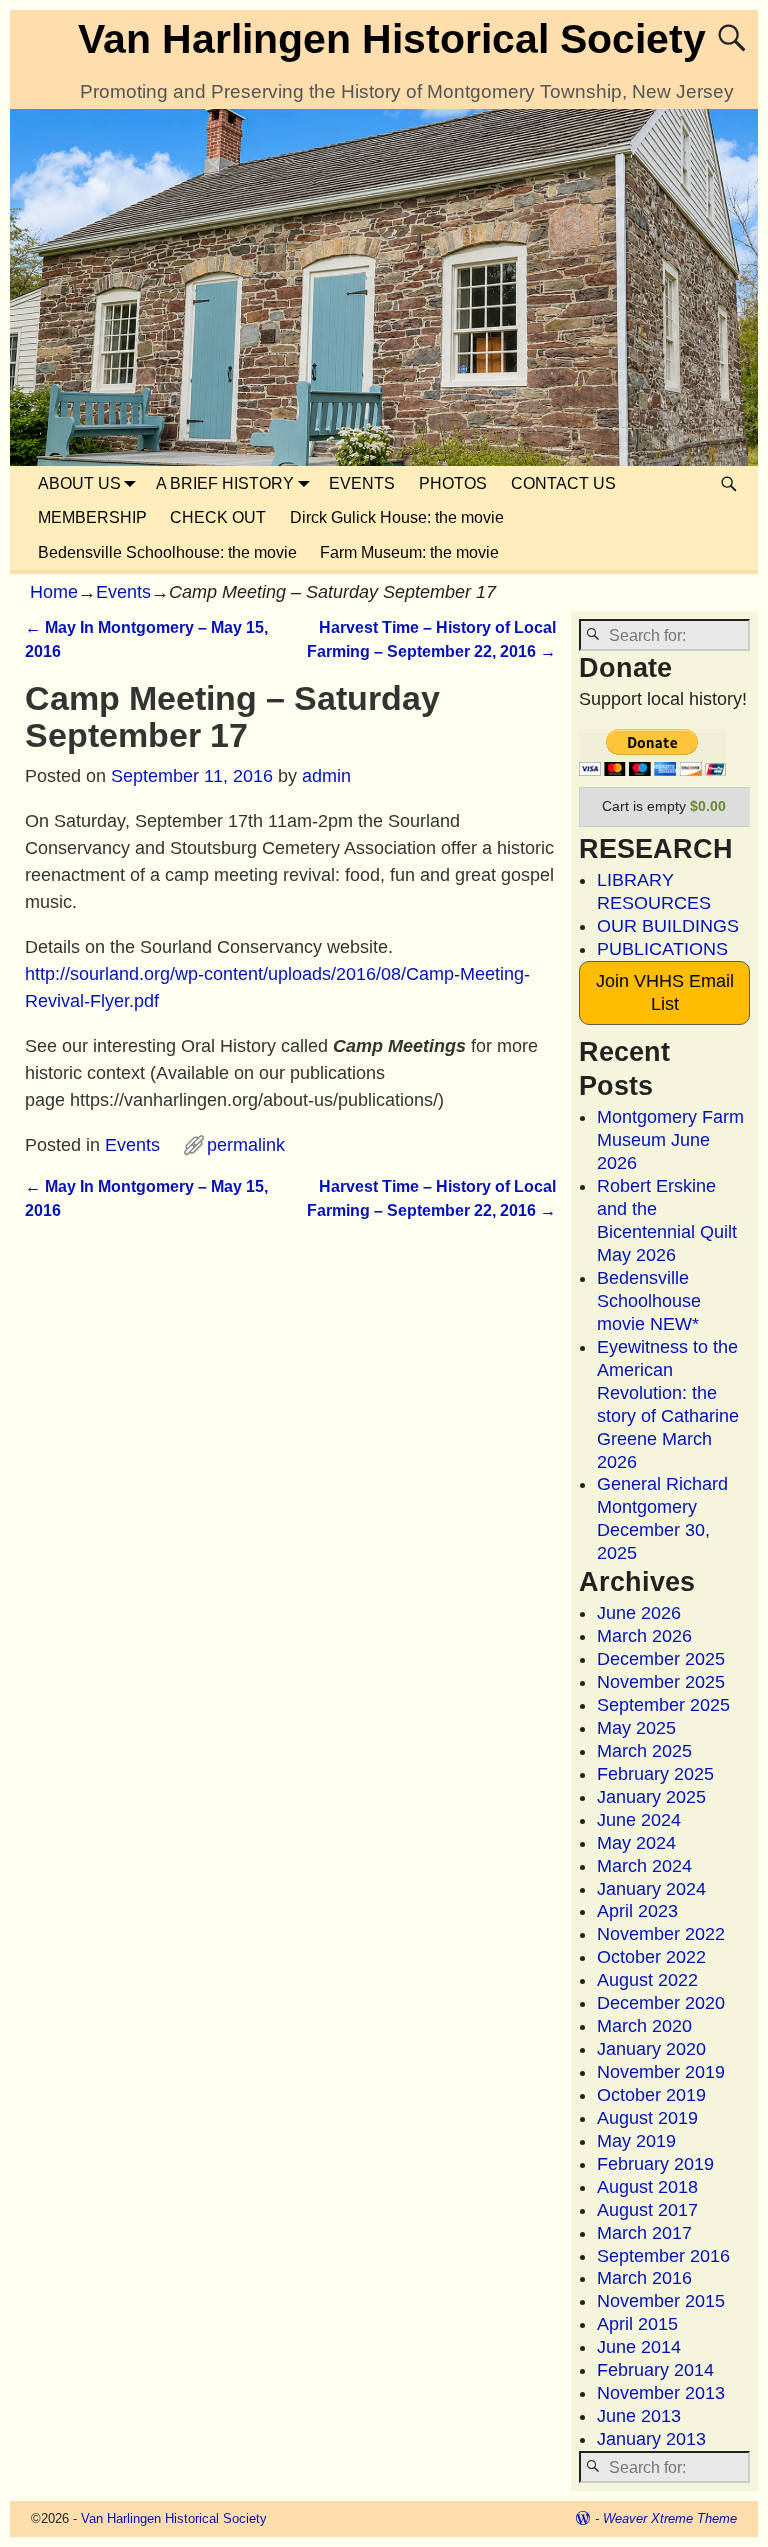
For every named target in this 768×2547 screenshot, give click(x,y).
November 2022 (661, 1934)
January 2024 (651, 1889)
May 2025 (636, 1728)
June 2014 (639, 2347)
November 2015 (661, 2301)
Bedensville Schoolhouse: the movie (167, 552)
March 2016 (644, 2278)
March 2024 (644, 1866)
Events (123, 592)
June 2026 (639, 1613)
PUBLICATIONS (662, 949)
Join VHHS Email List (665, 992)
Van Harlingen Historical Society (392, 39)
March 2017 (644, 2233)
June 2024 (639, 1820)
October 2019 (651, 2095)
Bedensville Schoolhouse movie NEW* (649, 1301)
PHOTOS (453, 483)
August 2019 (647, 2118)
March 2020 (644, 2026)
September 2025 (663, 1705)
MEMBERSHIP (92, 517)
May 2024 (636, 1843)
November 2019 (661, 2072)
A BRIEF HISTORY (225, 483)
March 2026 (644, 1636)
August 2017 (647, 2210)
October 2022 (651, 1957)
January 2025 (651, 1797)
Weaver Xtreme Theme (670, 2518)
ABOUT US (79, 483)
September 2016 (663, 2256)
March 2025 (644, 1751)
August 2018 (647, 2187)
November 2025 (661, 1682)
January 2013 (651, 2439)
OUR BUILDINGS (668, 926)
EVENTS (362, 483)
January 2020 (651, 2049)
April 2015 (637, 2324)
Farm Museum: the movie (409, 552)
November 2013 (661, 2393)
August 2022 (647, 1980)
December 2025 (661, 1659)
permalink (246, 1145)
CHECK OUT (218, 517)
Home (54, 592)
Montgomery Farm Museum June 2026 (670, 1140)
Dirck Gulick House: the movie (397, 517)
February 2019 (655, 2164)
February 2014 (655, 2370)
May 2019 (636, 2141)
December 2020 (661, 2003)
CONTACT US (563, 483)
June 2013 (639, 2416)
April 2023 (637, 1911)
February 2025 (655, 1774)
